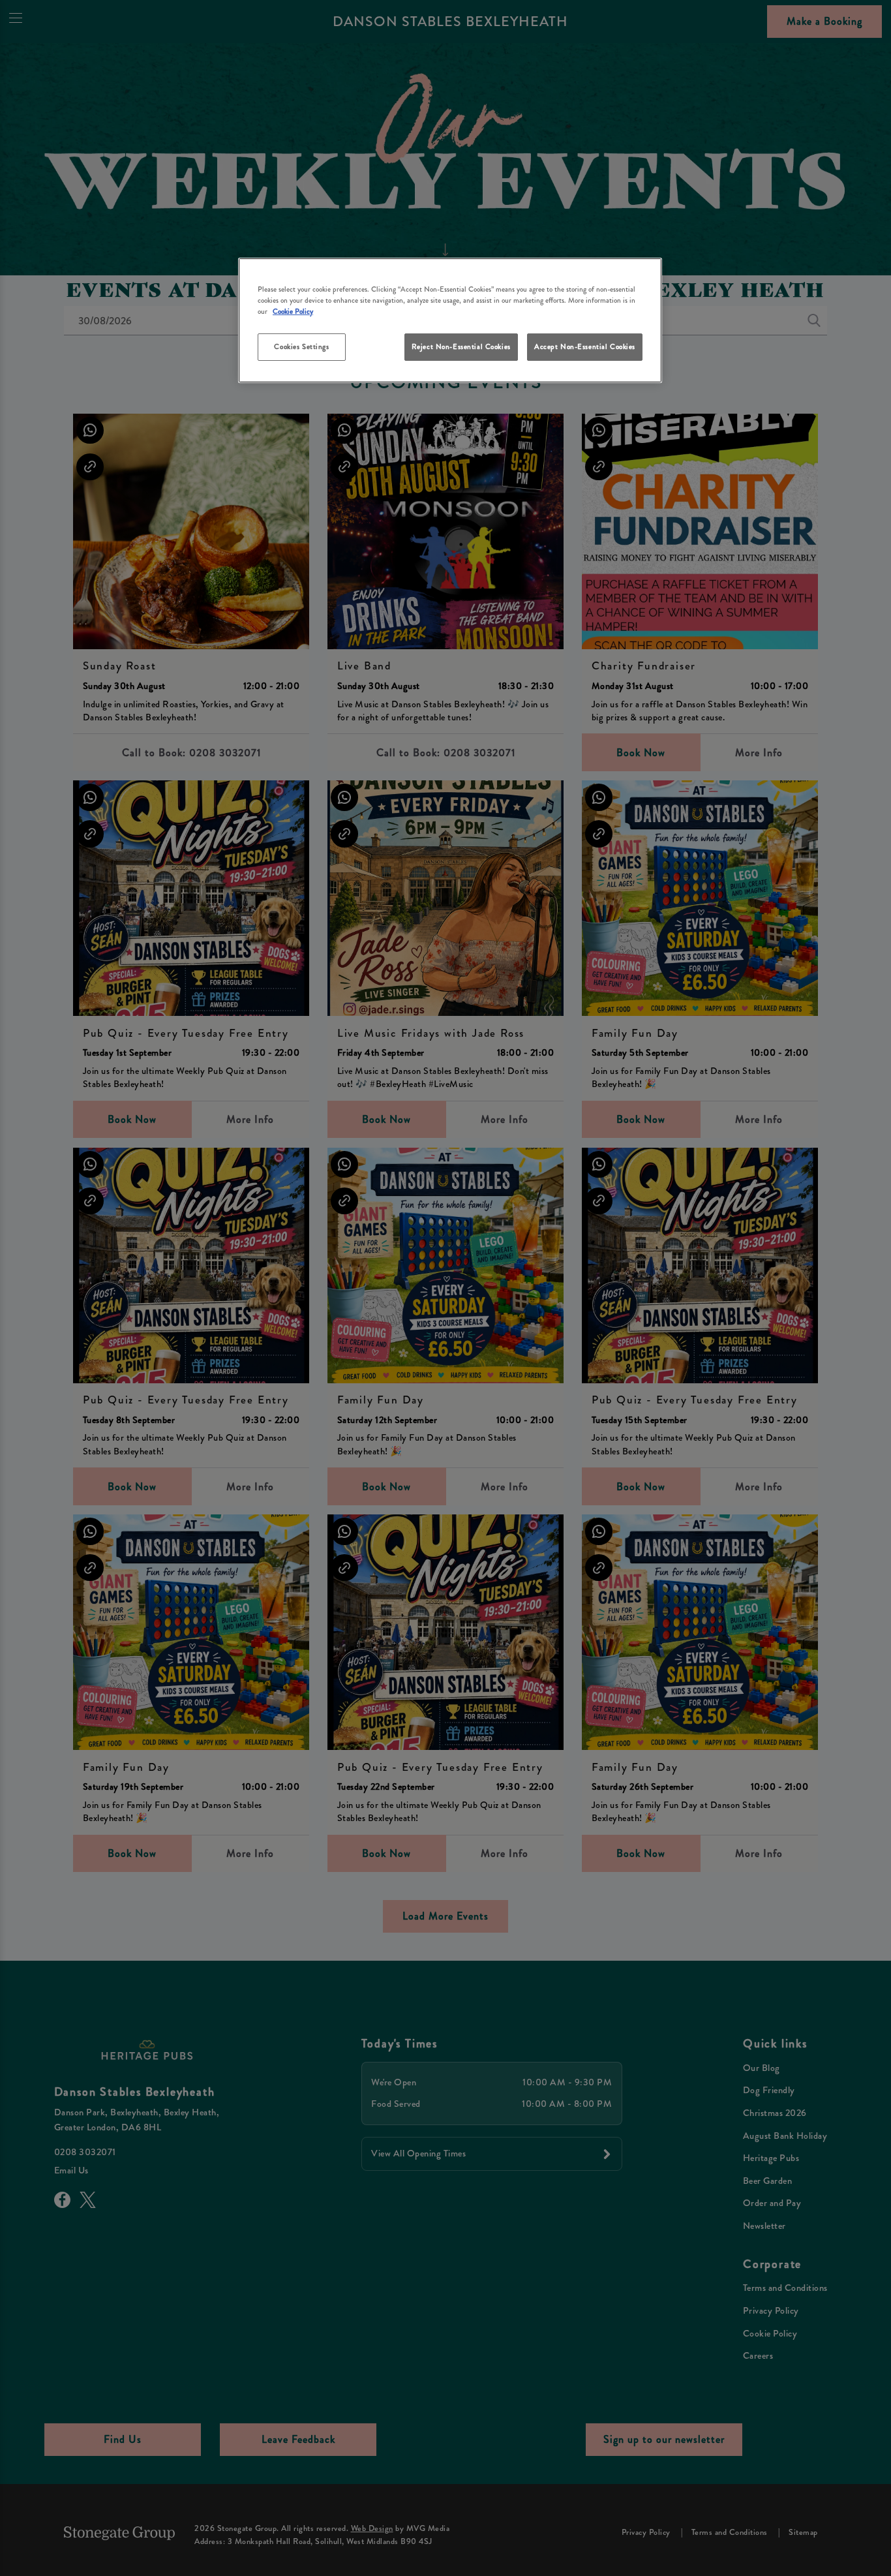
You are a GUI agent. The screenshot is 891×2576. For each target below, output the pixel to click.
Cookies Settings (301, 346)
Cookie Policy (293, 311)
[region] (450, 321)
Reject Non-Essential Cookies (461, 346)
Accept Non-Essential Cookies (585, 346)
